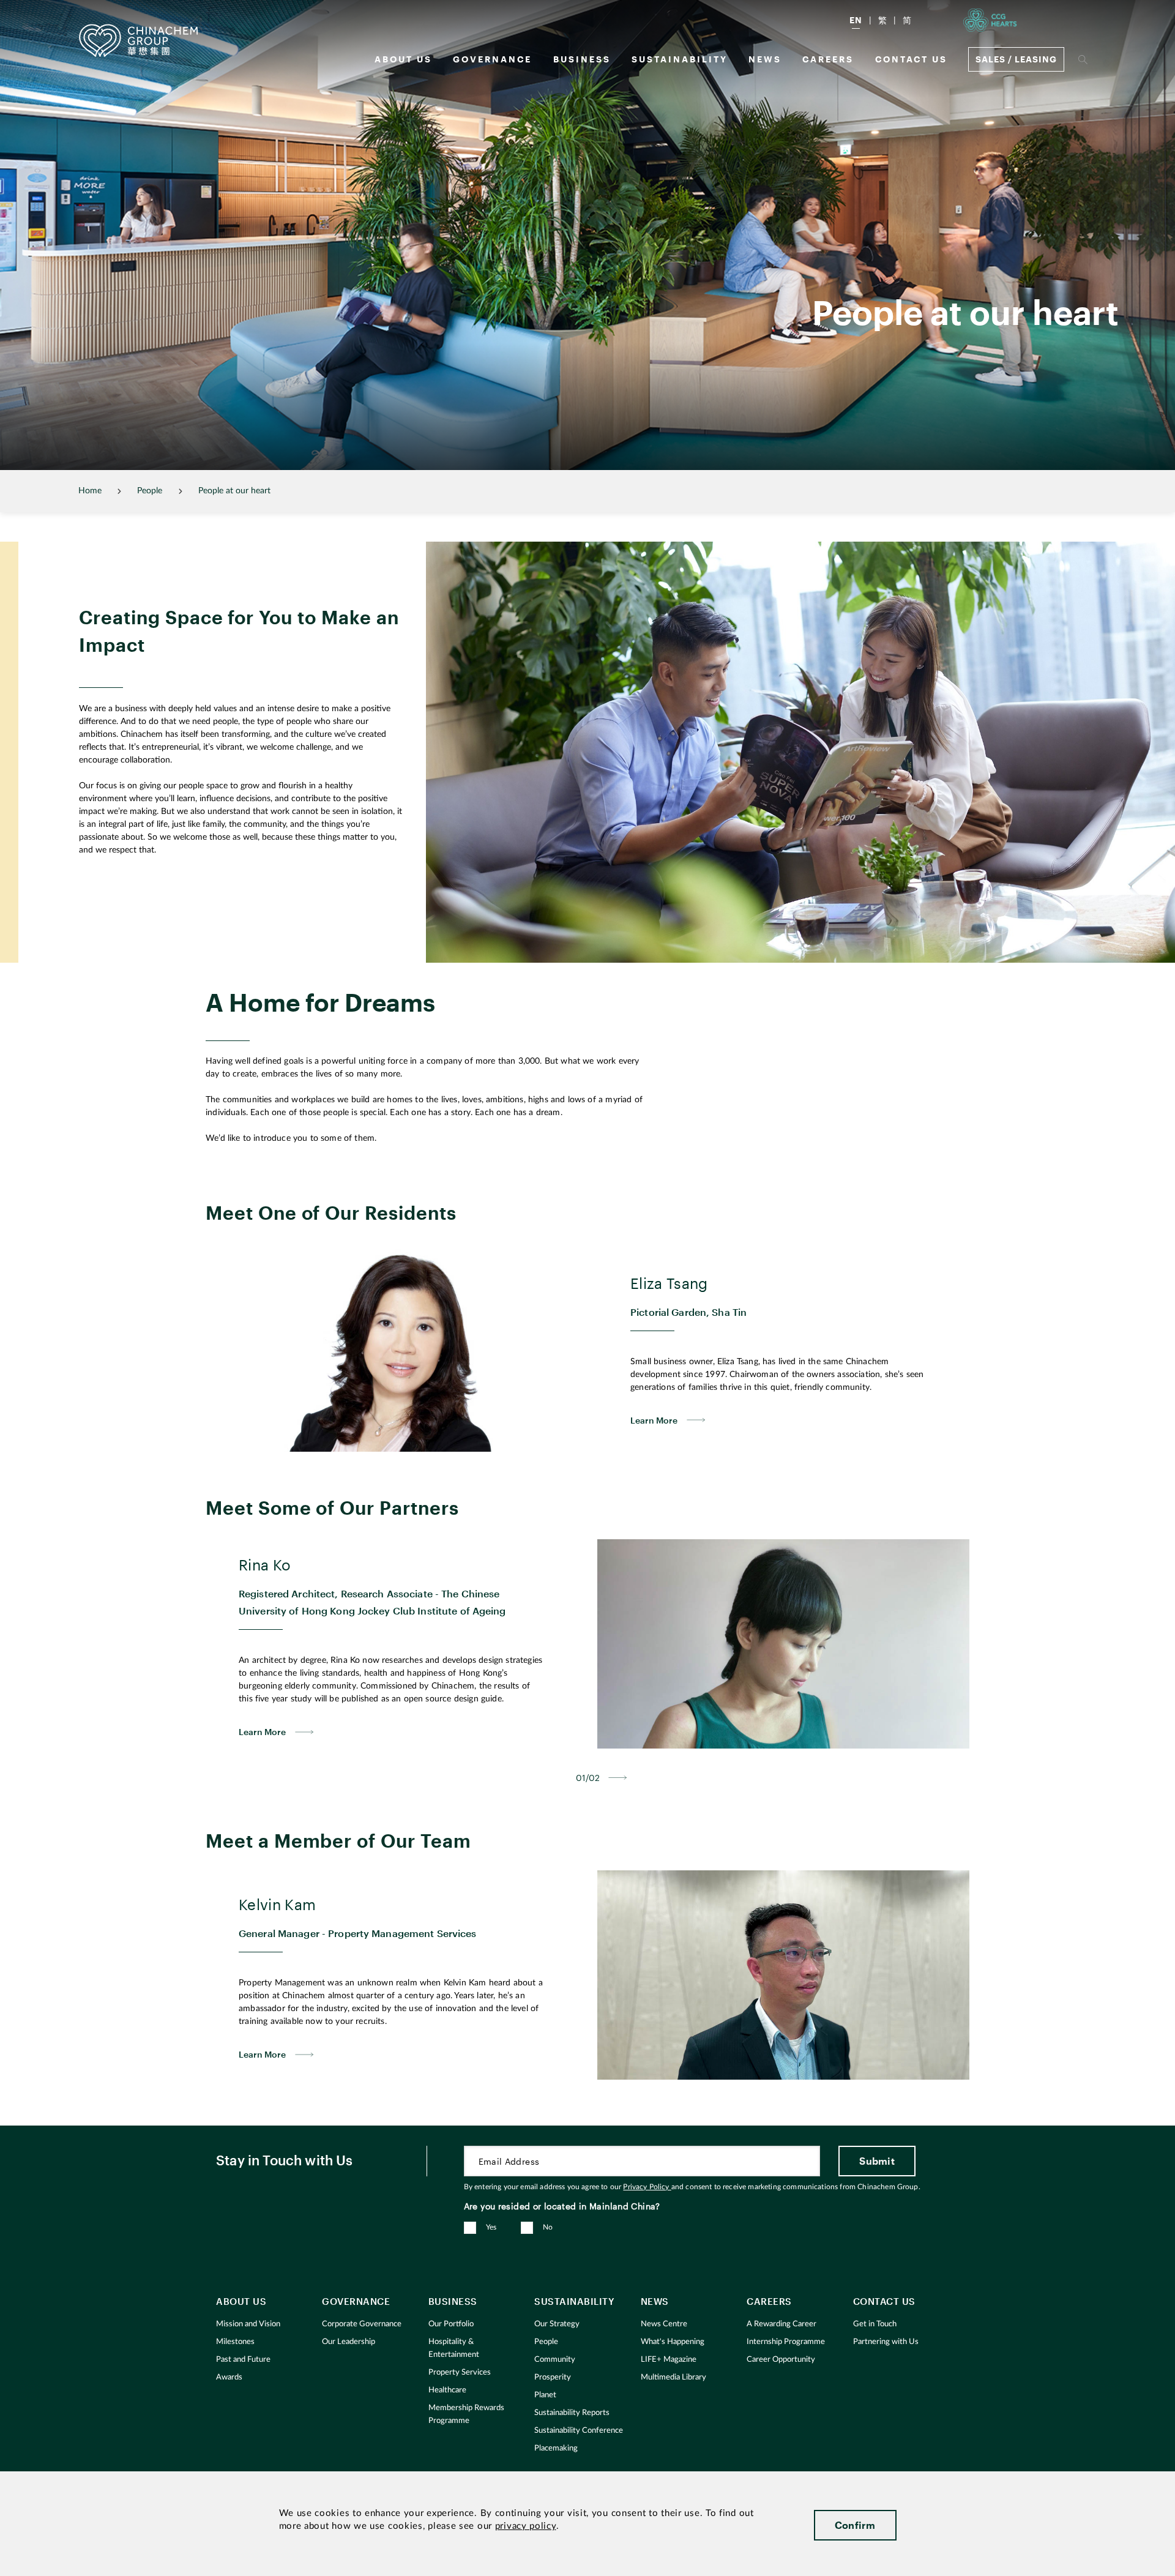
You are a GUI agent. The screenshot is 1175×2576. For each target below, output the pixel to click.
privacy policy (526, 2526)
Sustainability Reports (572, 2413)
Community (555, 2360)
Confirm (855, 2525)
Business (582, 59)
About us (403, 59)
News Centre (664, 2324)
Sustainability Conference (579, 2431)
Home (90, 491)
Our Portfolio (451, 2324)
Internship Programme (786, 2342)
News (765, 59)
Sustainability (680, 59)
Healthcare (447, 2390)
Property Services (460, 2373)
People (546, 2342)
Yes (491, 2227)
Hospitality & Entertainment (454, 2348)
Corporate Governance (362, 2324)
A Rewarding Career (781, 2324)
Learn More (654, 1420)
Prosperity (553, 2377)
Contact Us (911, 59)
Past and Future (243, 2360)
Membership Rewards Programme (466, 2414)
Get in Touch (875, 2324)
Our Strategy (557, 2324)
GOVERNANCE (492, 59)
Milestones (235, 2342)
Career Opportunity (781, 2360)
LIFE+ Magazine (669, 2360)
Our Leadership (349, 2342)
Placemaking (556, 2448)
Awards (229, 2377)
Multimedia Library (673, 2377)
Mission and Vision (248, 2324)
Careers (828, 59)
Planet (545, 2395)
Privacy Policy (647, 2187)
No (548, 2227)
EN (856, 20)
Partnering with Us (886, 2342)
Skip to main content (47, 10)
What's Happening (673, 2342)
